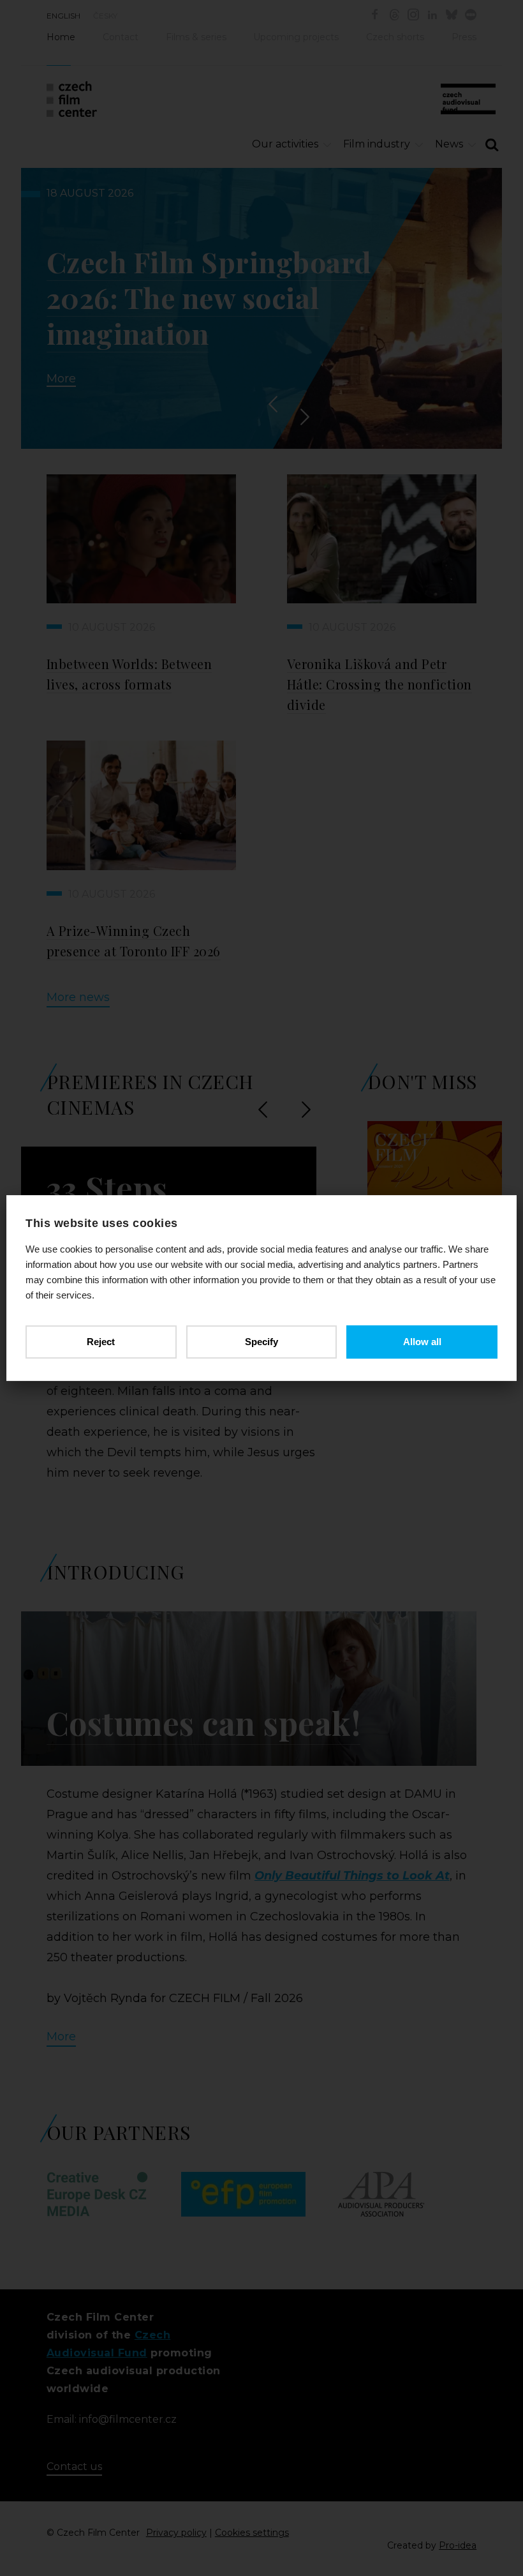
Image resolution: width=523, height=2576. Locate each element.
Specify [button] (261, 1342)
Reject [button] (101, 1342)
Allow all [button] (422, 1342)
